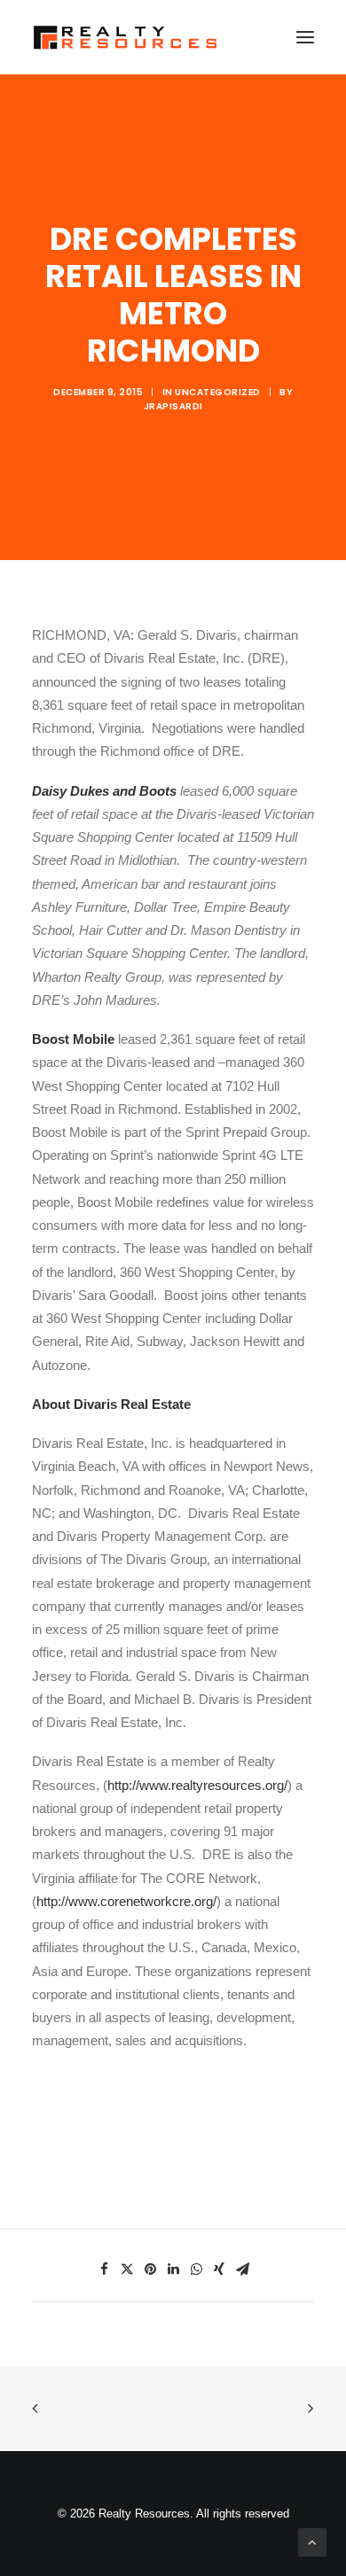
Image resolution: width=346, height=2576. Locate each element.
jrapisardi (173, 406)
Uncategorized (218, 392)
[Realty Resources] (125, 37)
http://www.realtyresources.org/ (197, 1785)
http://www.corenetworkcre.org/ (126, 1901)
